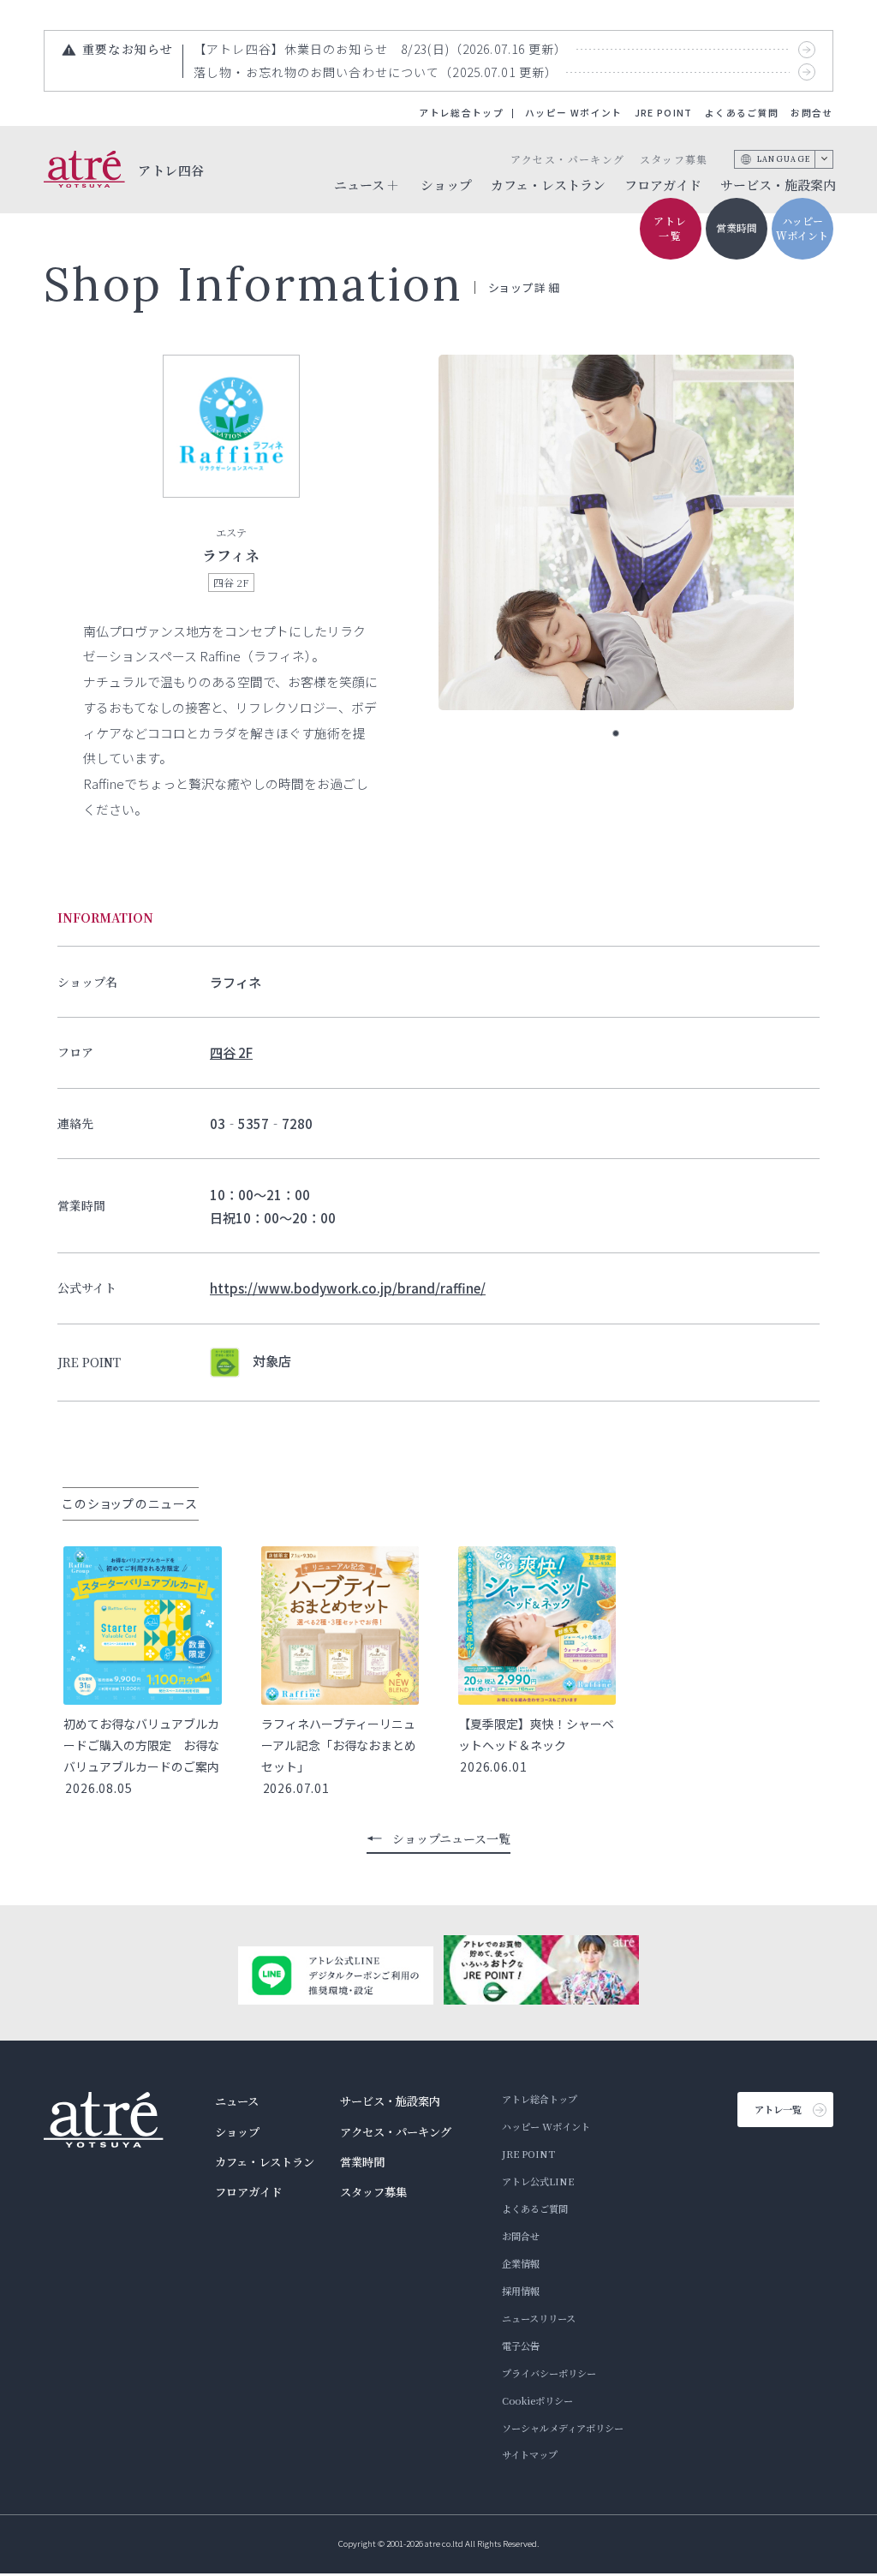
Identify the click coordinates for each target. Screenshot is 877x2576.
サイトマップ (530, 2454)
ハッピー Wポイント (573, 113)
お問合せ (811, 113)
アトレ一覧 (671, 228)
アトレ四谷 (171, 169)
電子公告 (521, 2346)
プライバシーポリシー (549, 2373)
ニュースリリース (539, 2318)
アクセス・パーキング (567, 159)
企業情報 (521, 2263)
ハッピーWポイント (802, 228)
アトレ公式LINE (538, 2181)
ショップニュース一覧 (451, 1838)
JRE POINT (664, 113)
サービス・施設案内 (778, 185)
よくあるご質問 (742, 113)
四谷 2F (231, 1052)
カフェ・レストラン (548, 185)
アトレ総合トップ (461, 113)
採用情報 (521, 2291)
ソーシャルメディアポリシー (563, 2428)
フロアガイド (663, 185)
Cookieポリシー (537, 2400)
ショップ (446, 185)
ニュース (237, 2101)
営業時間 (737, 227)
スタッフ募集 (674, 159)
